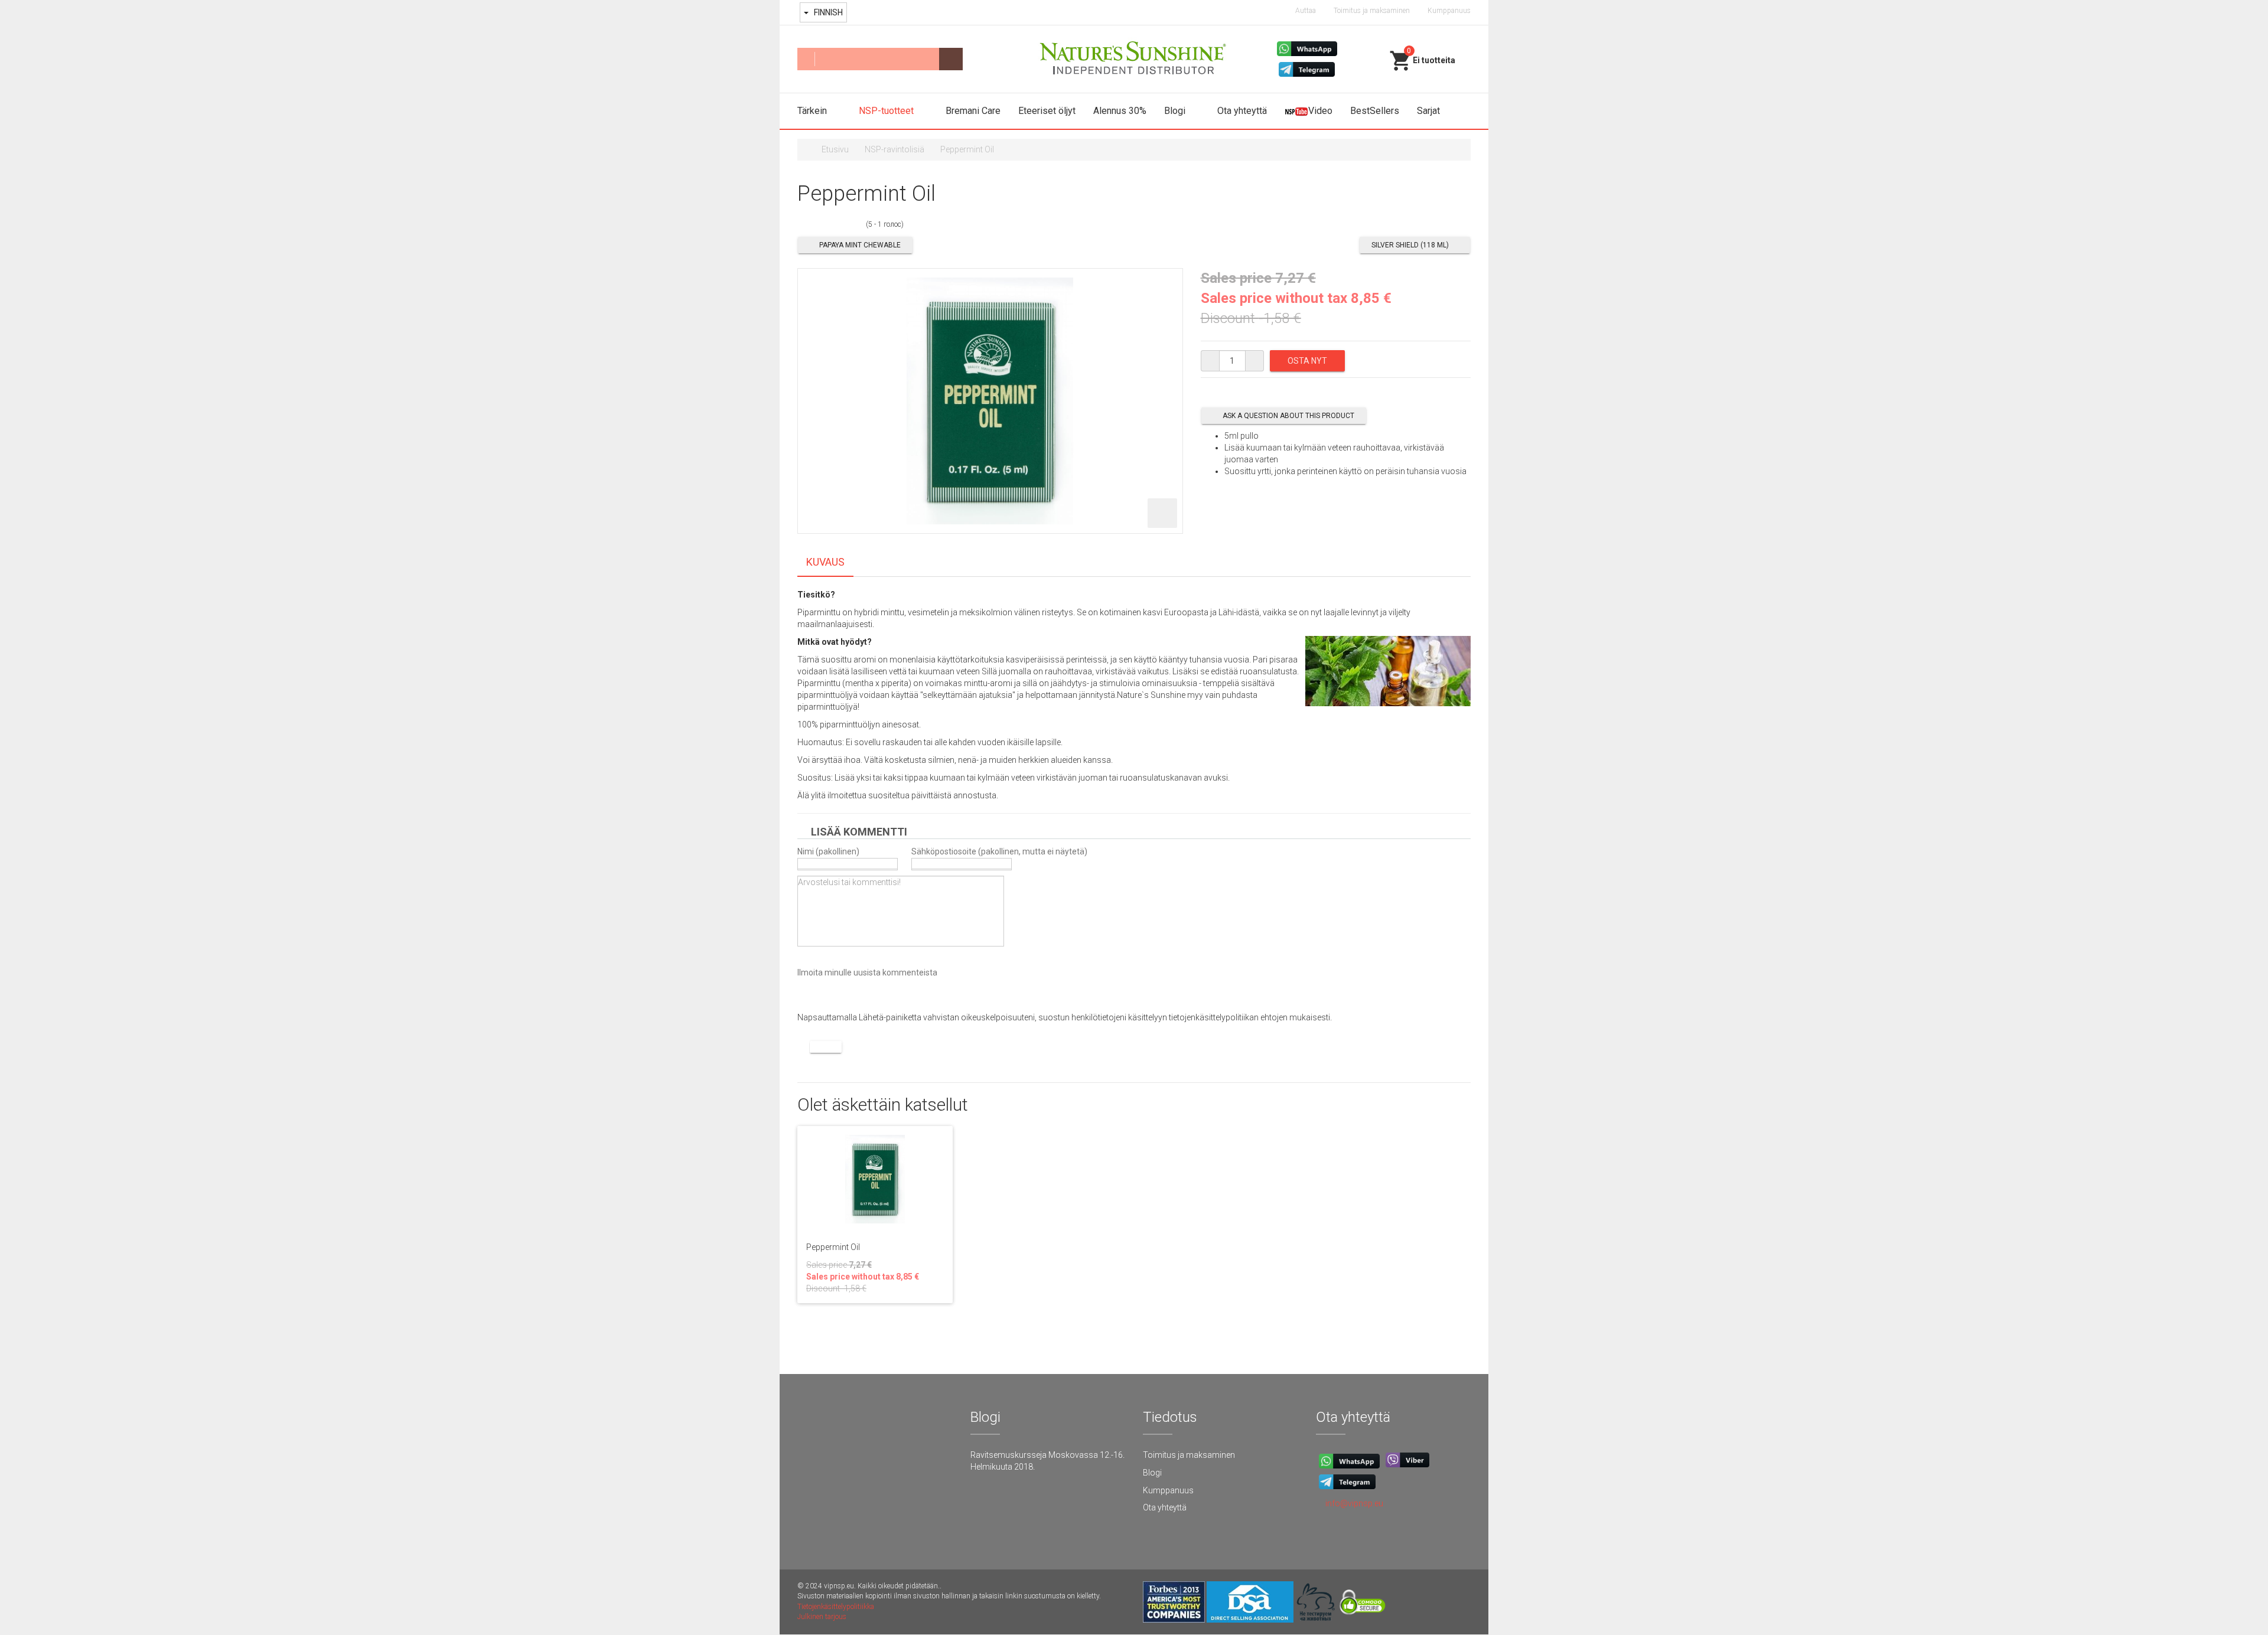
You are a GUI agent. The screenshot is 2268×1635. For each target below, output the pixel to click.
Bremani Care (973, 111)
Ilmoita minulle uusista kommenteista (867, 972)
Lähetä (826, 1047)
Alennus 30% (1120, 111)
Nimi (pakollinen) (828, 851)
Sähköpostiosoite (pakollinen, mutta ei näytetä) (999, 851)
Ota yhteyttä (1242, 111)
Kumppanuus (1449, 11)
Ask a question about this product (1288, 416)
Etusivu (835, 149)
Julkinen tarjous (822, 1617)
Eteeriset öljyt (1047, 111)
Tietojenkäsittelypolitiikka (836, 1607)
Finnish (827, 12)
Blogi (1176, 111)
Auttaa (1306, 11)
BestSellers (1375, 111)
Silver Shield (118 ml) (1410, 245)
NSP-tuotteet (887, 111)
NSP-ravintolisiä (895, 149)
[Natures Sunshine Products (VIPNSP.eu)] (1134, 59)
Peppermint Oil (833, 1247)
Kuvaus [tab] (825, 562)
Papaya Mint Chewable (860, 245)
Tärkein (813, 111)
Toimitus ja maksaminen (1372, 11)
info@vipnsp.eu (1354, 1503)
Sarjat (1428, 111)
